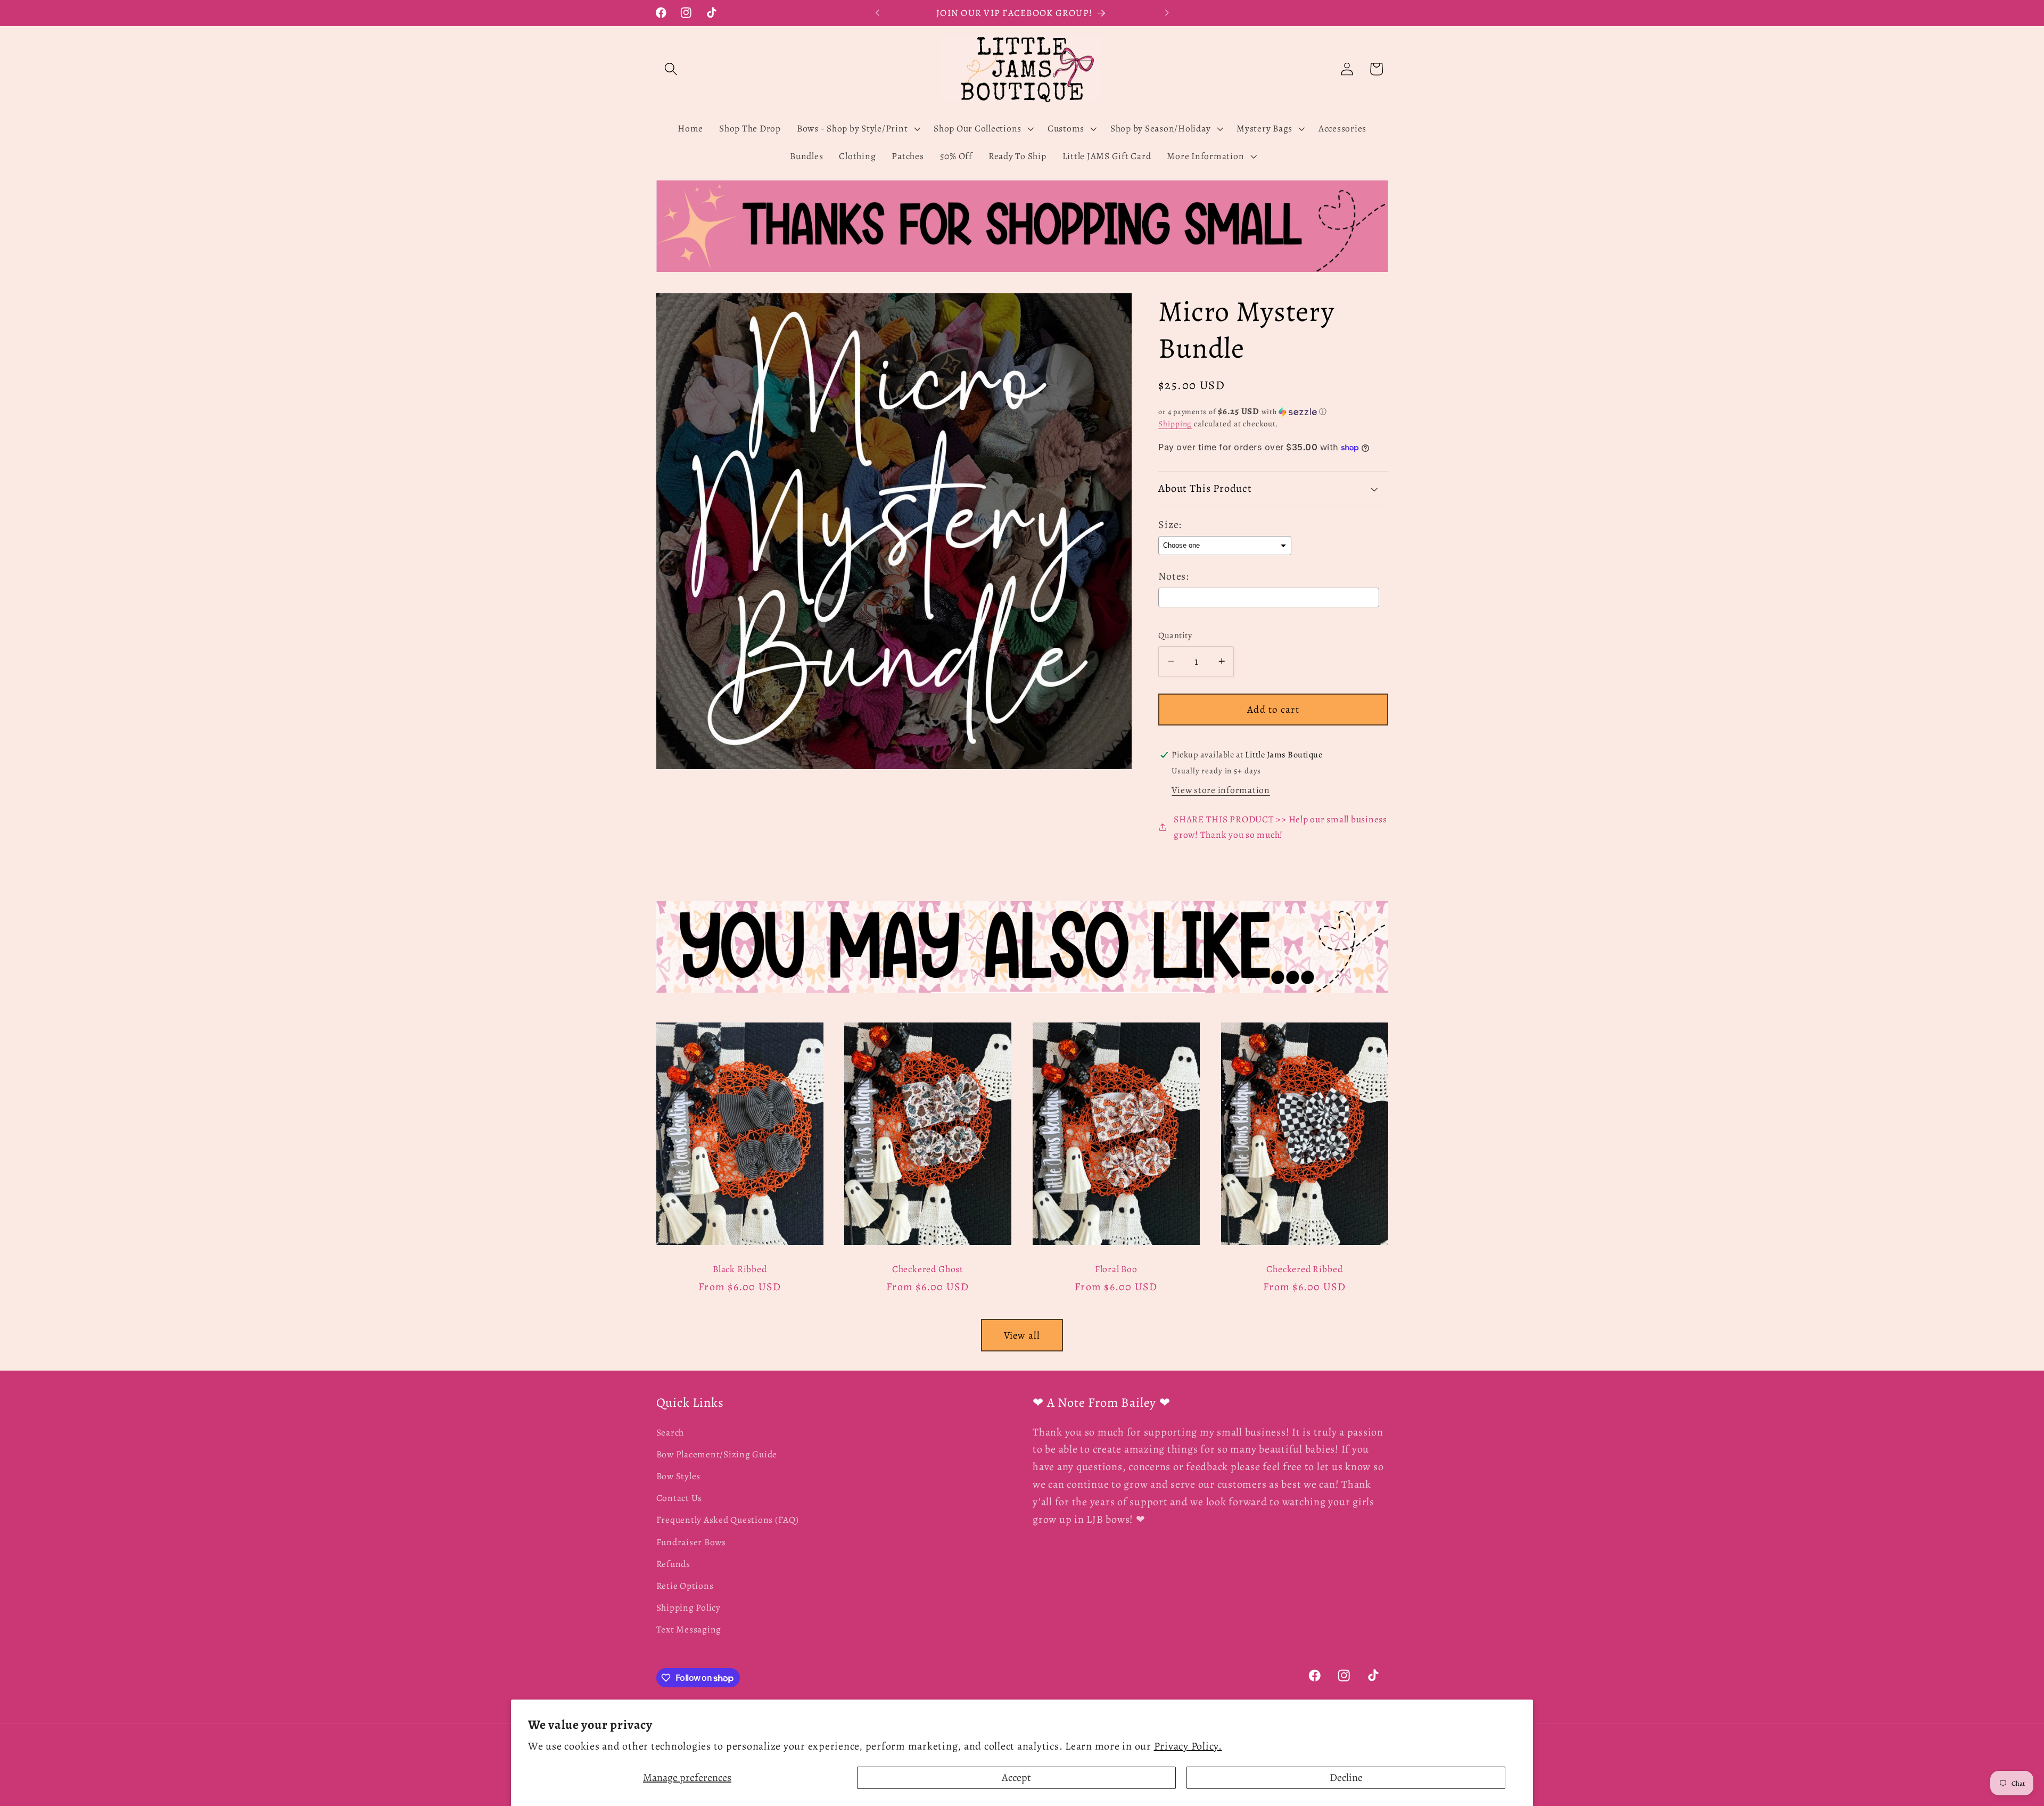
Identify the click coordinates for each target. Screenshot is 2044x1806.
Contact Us (679, 1498)
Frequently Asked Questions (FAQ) (728, 1520)
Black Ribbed (740, 1269)
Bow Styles (679, 1476)
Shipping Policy (689, 1607)
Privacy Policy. (1188, 1746)
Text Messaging (689, 1630)
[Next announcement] (1167, 13)
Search (670, 1432)
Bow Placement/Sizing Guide (717, 1454)
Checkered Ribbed (1304, 1269)
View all (1022, 1335)
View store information (1221, 790)
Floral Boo (1116, 1269)
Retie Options (685, 1586)
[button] (671, 69)
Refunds (673, 1564)
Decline (1346, 1778)
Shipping (1175, 424)
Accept (1016, 1778)
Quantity (1175, 636)
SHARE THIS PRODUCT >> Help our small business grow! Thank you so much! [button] (1280, 827)
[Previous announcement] (877, 13)
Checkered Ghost (928, 1269)
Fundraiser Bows (691, 1542)
